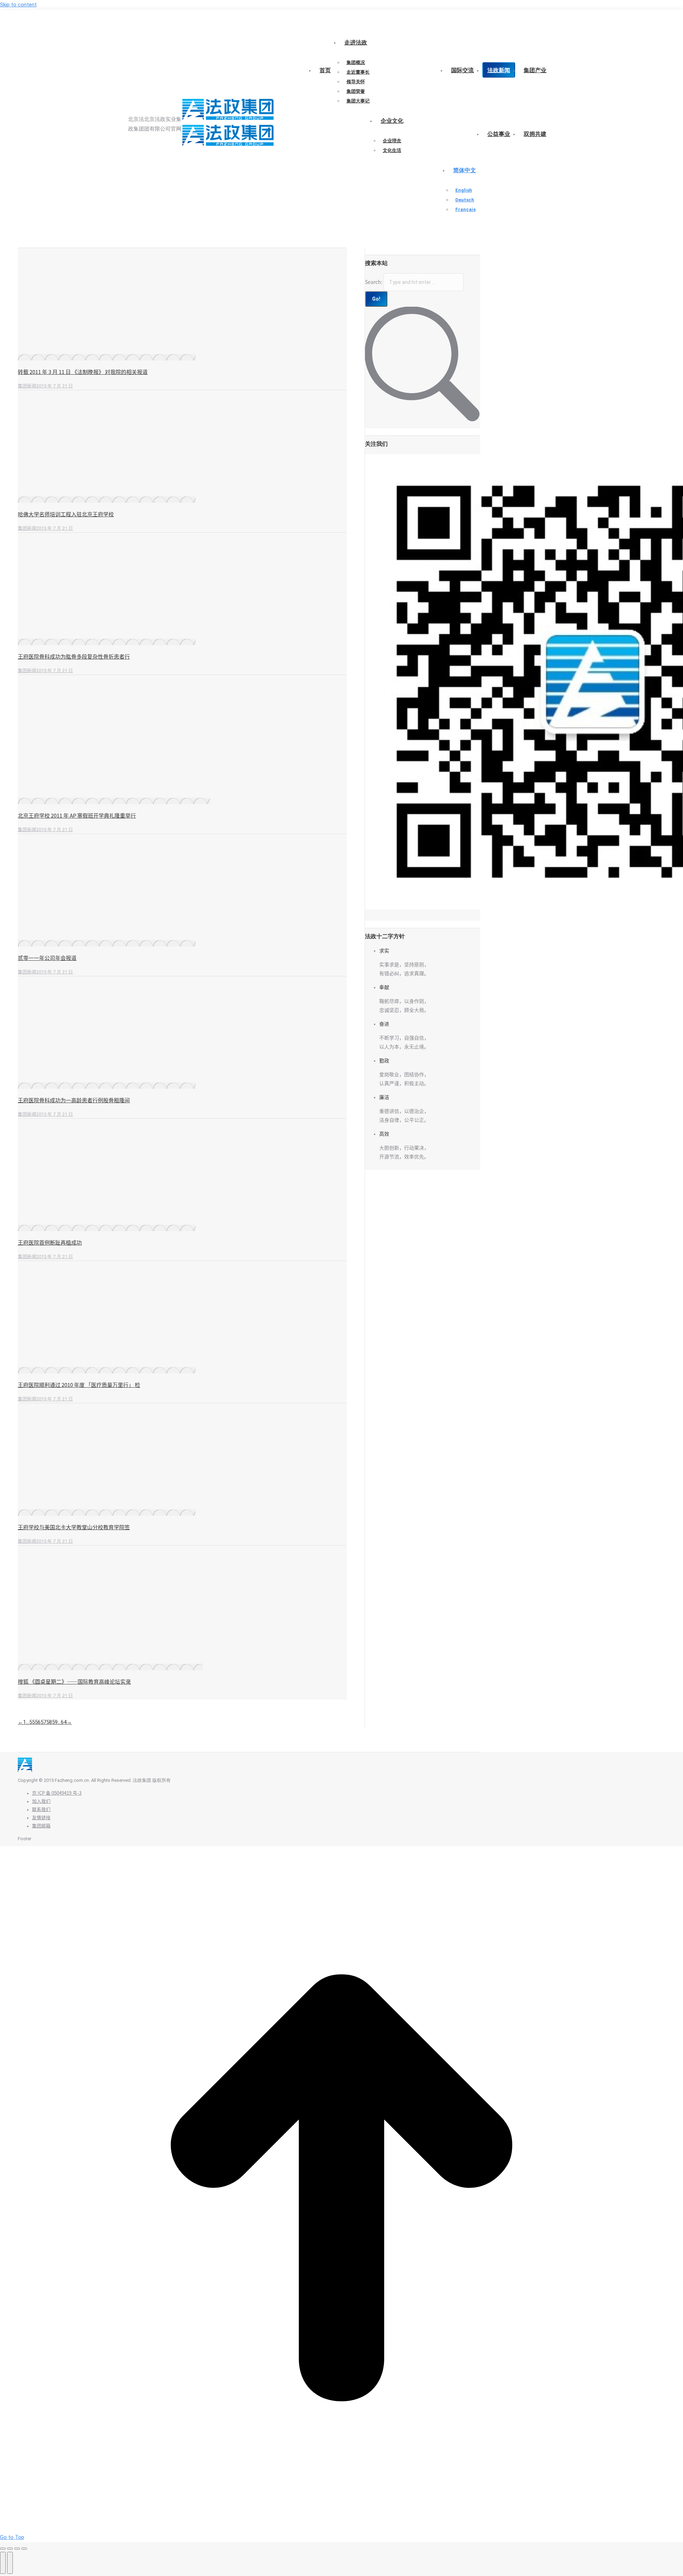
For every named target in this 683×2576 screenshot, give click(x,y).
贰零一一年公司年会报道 (47, 958)
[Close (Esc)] (3, 2549)
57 (43, 1722)
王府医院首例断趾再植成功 (50, 1243)
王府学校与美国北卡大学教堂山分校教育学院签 (74, 1527)
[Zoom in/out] (24, 2549)
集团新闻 (27, 386)
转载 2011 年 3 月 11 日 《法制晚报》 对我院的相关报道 (83, 372)
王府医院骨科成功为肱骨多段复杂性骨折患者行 (74, 657)
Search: (374, 282)
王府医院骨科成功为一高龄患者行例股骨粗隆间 (74, 1100)
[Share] (10, 2549)
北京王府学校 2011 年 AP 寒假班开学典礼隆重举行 (77, 816)
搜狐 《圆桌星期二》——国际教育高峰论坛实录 (74, 1682)
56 (38, 1722)
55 (32, 1722)
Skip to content (18, 5)
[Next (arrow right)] (10, 2563)
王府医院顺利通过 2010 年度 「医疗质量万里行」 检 (79, 1385)
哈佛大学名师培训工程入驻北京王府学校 (66, 514)
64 (64, 1722)
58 (49, 1722)
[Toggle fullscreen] (17, 2549)
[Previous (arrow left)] (3, 2563)
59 (55, 1722)
